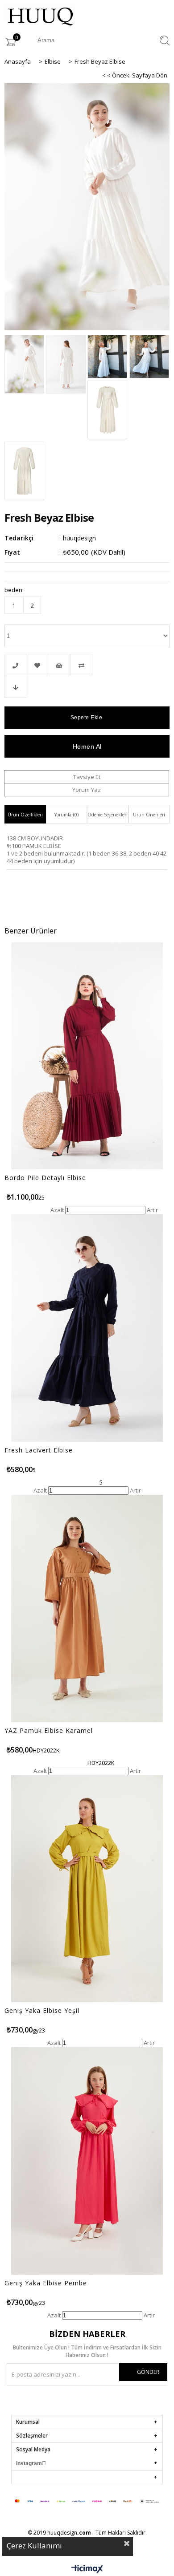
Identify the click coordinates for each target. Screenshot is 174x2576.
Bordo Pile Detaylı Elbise (45, 1178)
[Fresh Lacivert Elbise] (87, 1328)
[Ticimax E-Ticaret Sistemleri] (87, 2569)
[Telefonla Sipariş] (15, 665)
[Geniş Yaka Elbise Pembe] (87, 2161)
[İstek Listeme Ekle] (59, 665)
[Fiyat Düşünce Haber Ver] (15, 687)
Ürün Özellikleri (25, 815)
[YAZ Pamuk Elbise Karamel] (87, 1608)
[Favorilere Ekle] (37, 665)
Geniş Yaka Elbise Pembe (46, 2283)
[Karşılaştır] (87, 665)
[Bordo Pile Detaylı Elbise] (87, 1056)
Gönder (148, 2372)
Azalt (57, 1210)
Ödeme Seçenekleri (108, 815)
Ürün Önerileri (149, 815)
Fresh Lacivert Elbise (39, 1450)
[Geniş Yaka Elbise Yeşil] (87, 1889)
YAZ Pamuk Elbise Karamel (49, 1731)
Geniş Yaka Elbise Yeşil (42, 2011)
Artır (152, 1210)
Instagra (27, 2463)
